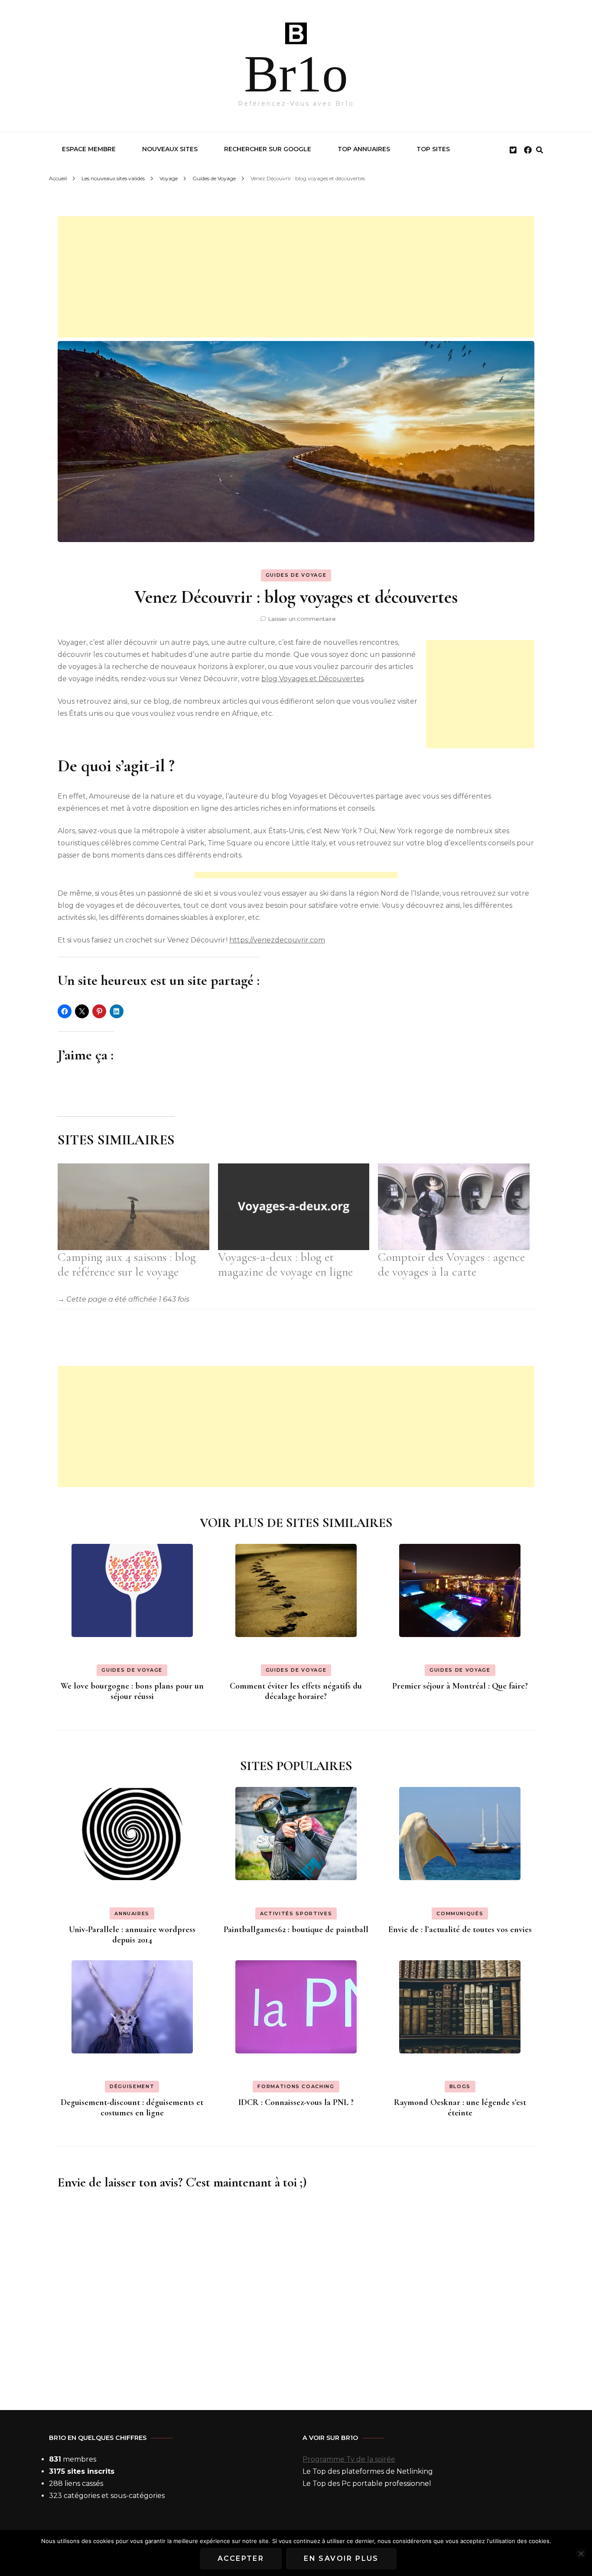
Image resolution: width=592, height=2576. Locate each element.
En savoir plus (341, 2558)
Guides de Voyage (296, 575)
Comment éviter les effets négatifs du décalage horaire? (296, 1691)
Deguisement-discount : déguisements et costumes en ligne (132, 2108)
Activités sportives (296, 1913)
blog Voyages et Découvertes (312, 679)
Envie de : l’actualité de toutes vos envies (460, 1930)
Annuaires (132, 1913)
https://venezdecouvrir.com (277, 940)
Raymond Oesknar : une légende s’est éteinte (460, 2108)
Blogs (460, 2086)
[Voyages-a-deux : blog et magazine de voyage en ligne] (294, 1207)
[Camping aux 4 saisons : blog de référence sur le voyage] (133, 1207)
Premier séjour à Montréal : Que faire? (460, 1686)
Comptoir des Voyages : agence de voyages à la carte (451, 1264)
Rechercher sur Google (268, 149)
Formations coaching (296, 2086)
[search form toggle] (540, 150)
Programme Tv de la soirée (349, 2459)
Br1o (296, 74)
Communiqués (460, 1913)
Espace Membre (89, 149)
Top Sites (433, 149)
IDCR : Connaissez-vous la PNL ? (296, 2102)
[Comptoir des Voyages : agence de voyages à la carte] (454, 1207)
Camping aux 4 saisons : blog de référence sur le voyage (127, 1264)
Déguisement (132, 2086)
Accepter (241, 2558)
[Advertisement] (296, 277)
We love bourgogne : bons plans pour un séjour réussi (132, 1691)
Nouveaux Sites (170, 149)
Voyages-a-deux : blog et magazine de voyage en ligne (285, 1264)
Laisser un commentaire (302, 619)
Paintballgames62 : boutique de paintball (296, 1930)
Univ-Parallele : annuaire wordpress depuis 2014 (132, 1935)
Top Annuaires (364, 149)
